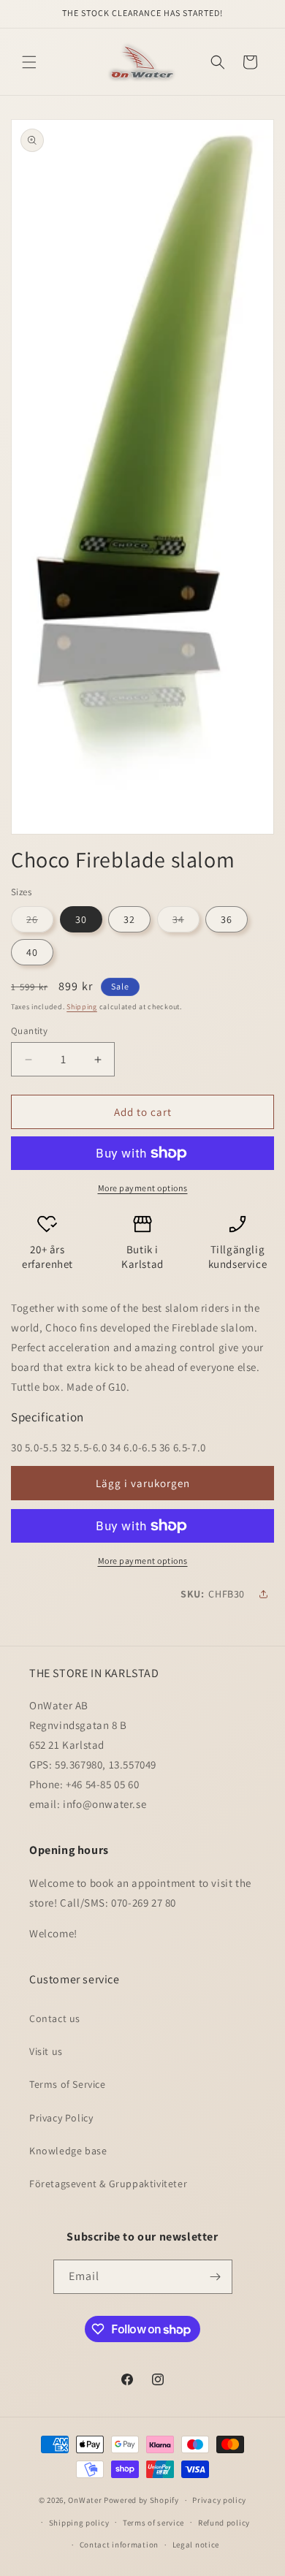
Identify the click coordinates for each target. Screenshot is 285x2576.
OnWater (85, 2500)
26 (40, 922)
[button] (29, 62)
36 (227, 919)
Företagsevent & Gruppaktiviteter (108, 2184)
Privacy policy (219, 2500)
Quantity (29, 1031)
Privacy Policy (61, 2118)
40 (32, 952)
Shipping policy (79, 2523)
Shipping (82, 1007)
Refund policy (224, 2523)
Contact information (119, 2545)
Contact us (55, 2018)
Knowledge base (68, 2151)
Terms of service (153, 2523)
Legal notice (196, 2545)
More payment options (143, 1188)
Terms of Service (68, 2084)
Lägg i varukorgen (143, 1483)
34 (186, 922)
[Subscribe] (216, 2277)
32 (129, 919)
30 (81, 919)
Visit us (46, 2051)
